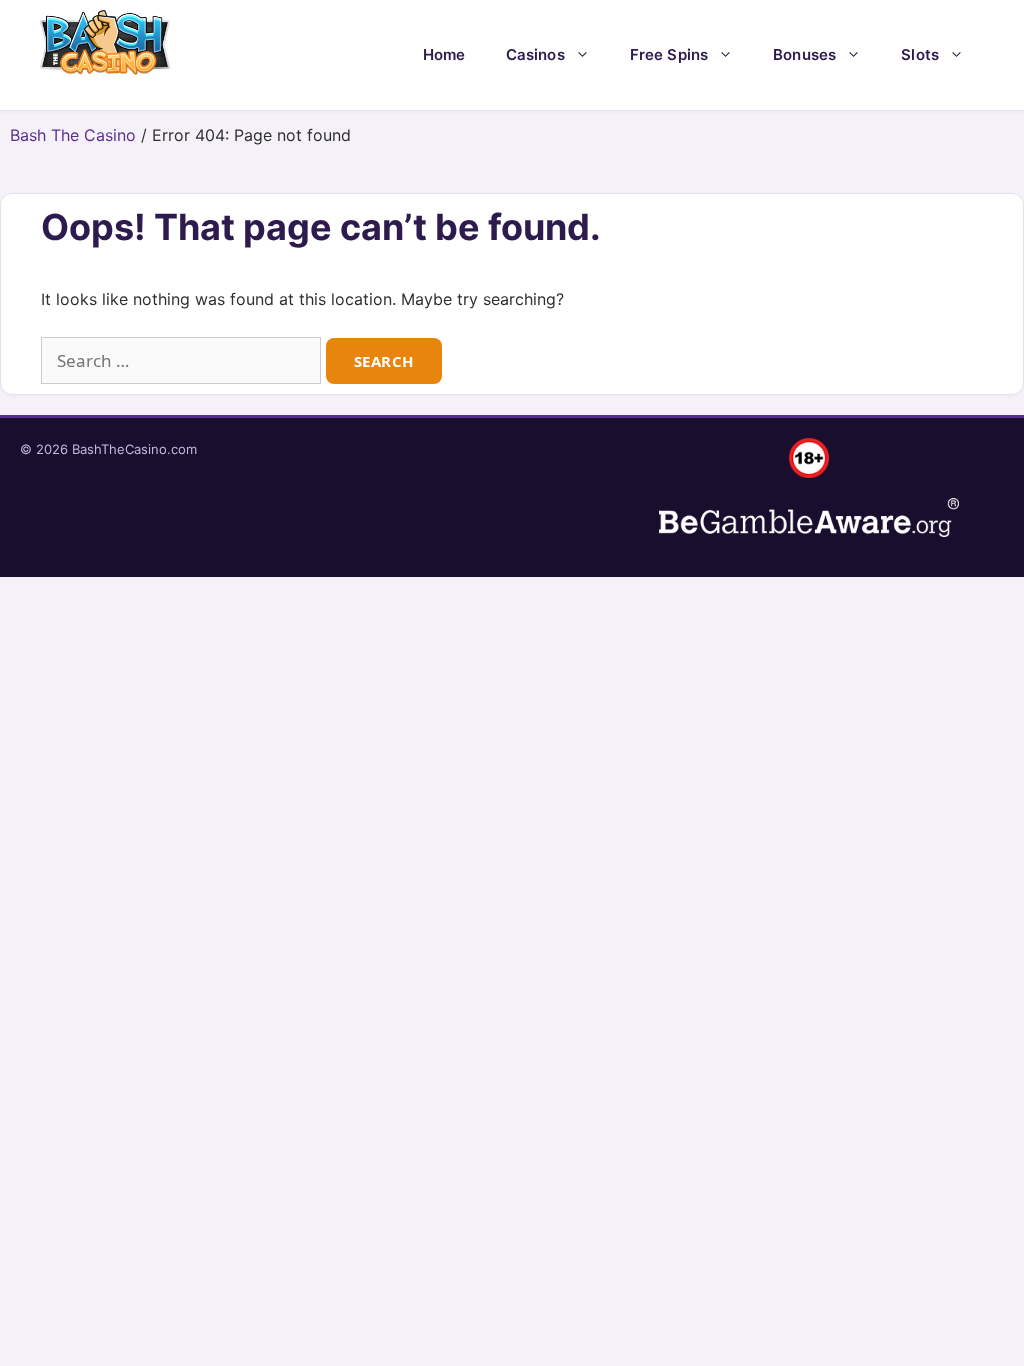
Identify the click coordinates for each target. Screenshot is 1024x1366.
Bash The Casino (73, 135)
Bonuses (804, 54)
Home (444, 54)
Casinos (535, 54)
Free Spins (669, 54)
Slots (920, 54)
